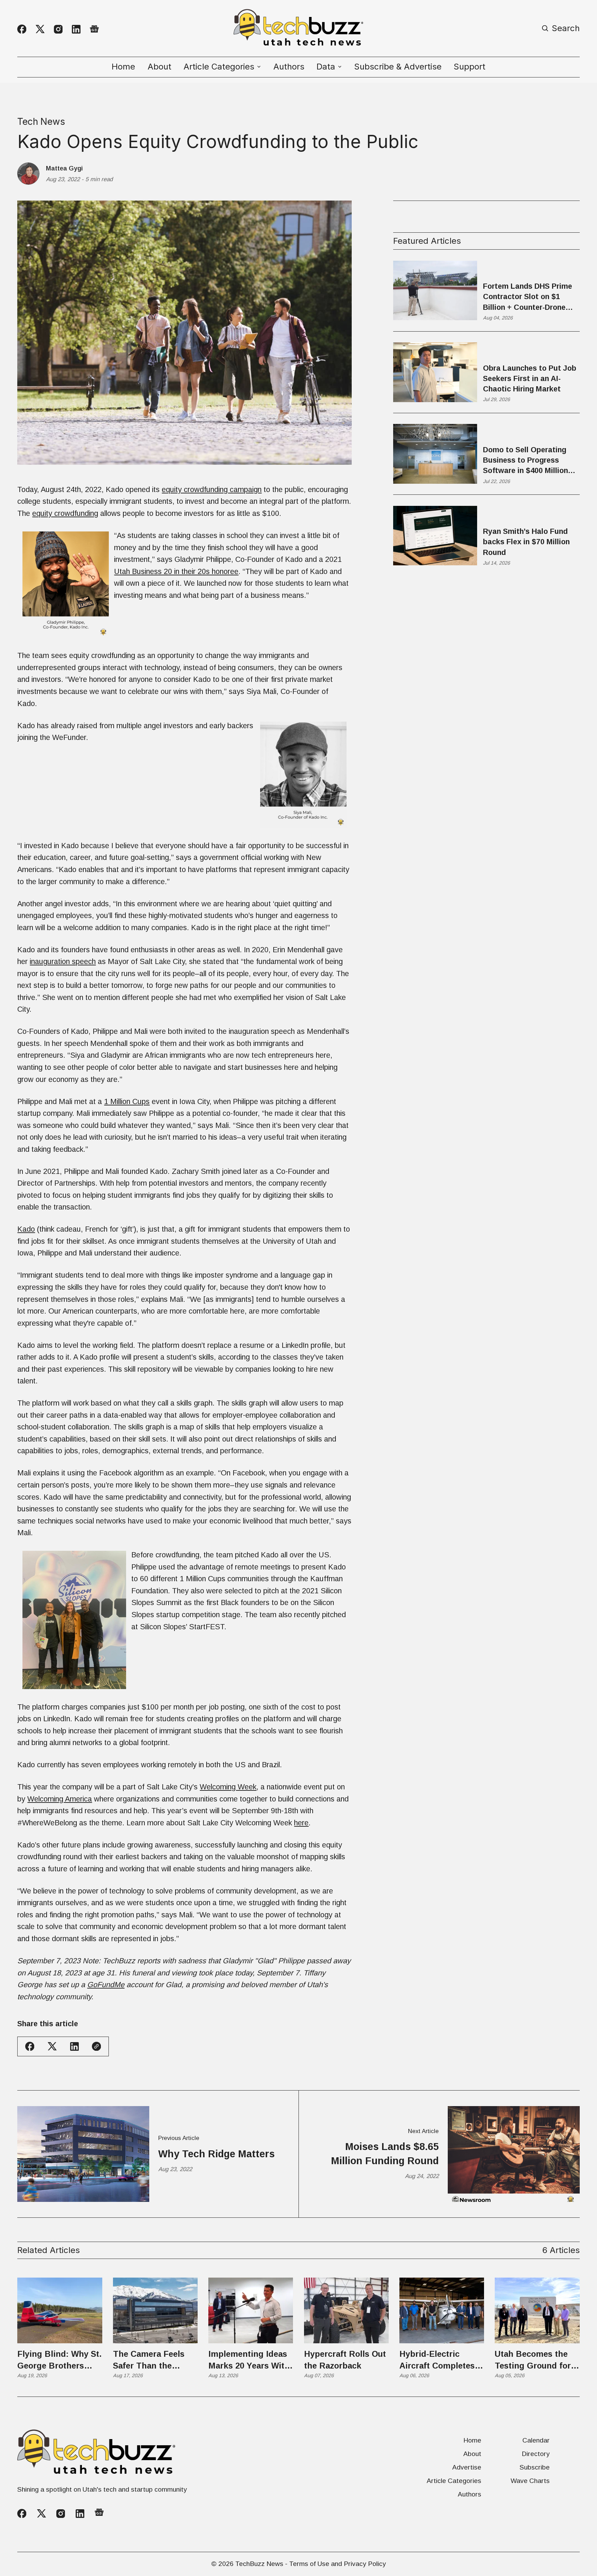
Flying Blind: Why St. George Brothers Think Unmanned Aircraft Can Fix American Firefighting (59, 2360)
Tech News (41, 121)
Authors (289, 67)
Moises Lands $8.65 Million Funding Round (385, 2153)
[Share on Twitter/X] (52, 2046)
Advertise (467, 2467)
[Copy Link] (96, 2046)
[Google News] (94, 29)
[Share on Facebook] (30, 2046)
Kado (26, 1229)
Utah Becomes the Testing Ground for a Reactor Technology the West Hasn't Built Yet (537, 2360)
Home (123, 67)
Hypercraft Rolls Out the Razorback (345, 2360)
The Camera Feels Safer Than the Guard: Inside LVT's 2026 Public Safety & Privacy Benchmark (153, 2360)
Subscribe (535, 2467)
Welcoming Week (228, 1787)
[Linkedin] (76, 29)
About (159, 67)
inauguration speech (63, 961)
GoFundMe (106, 1985)
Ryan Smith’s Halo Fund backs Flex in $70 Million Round (526, 542)
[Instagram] (58, 29)
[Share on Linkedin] (74, 2046)
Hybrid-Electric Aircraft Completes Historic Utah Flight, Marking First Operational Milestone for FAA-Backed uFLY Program (440, 2360)
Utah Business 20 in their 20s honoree (176, 571)
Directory (536, 2454)
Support (470, 67)
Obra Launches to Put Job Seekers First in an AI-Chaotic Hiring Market (530, 378)
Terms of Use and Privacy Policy (338, 2564)
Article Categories (454, 2481)
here (301, 1823)
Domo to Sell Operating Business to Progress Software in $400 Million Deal (525, 461)
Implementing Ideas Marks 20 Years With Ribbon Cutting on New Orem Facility (249, 2360)
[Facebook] (22, 29)
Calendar (536, 2440)
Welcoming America (60, 1799)
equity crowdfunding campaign (212, 489)
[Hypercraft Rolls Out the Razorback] (346, 2310)
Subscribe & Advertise (398, 67)
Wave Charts (530, 2481)
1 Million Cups (127, 1101)
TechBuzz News (259, 2564)
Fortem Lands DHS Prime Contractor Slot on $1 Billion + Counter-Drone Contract (528, 297)
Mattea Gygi (64, 168)
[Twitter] (40, 29)
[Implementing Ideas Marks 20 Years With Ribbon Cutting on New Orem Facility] (251, 2310)
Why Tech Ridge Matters (216, 2154)
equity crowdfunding (65, 513)
